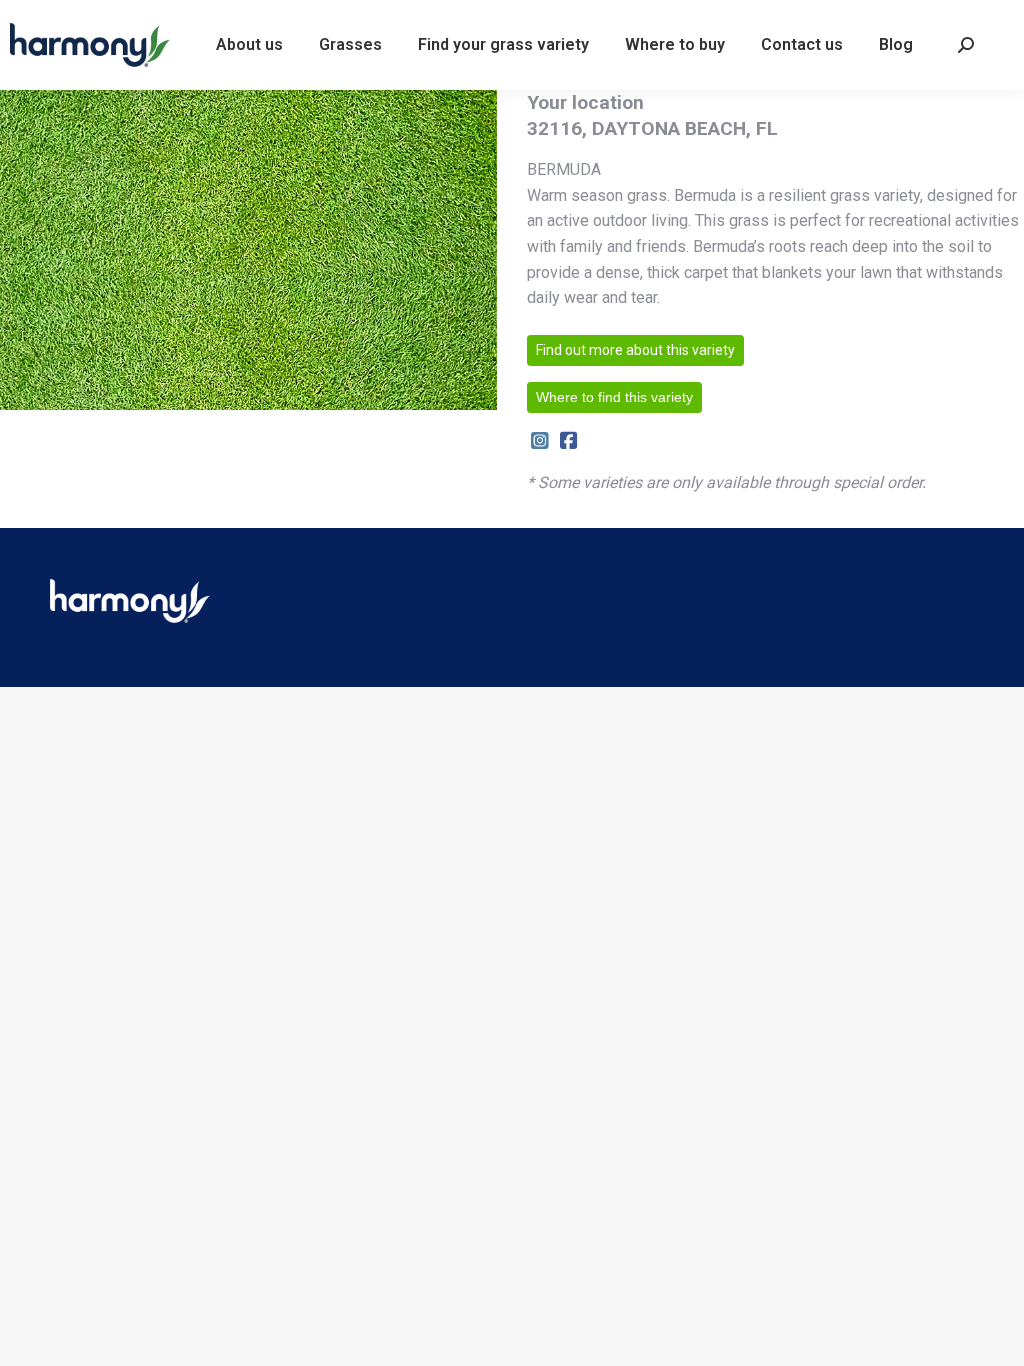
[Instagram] (539, 441)
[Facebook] (568, 441)
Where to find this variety (614, 397)
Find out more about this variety (635, 350)
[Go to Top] (994, 1336)
